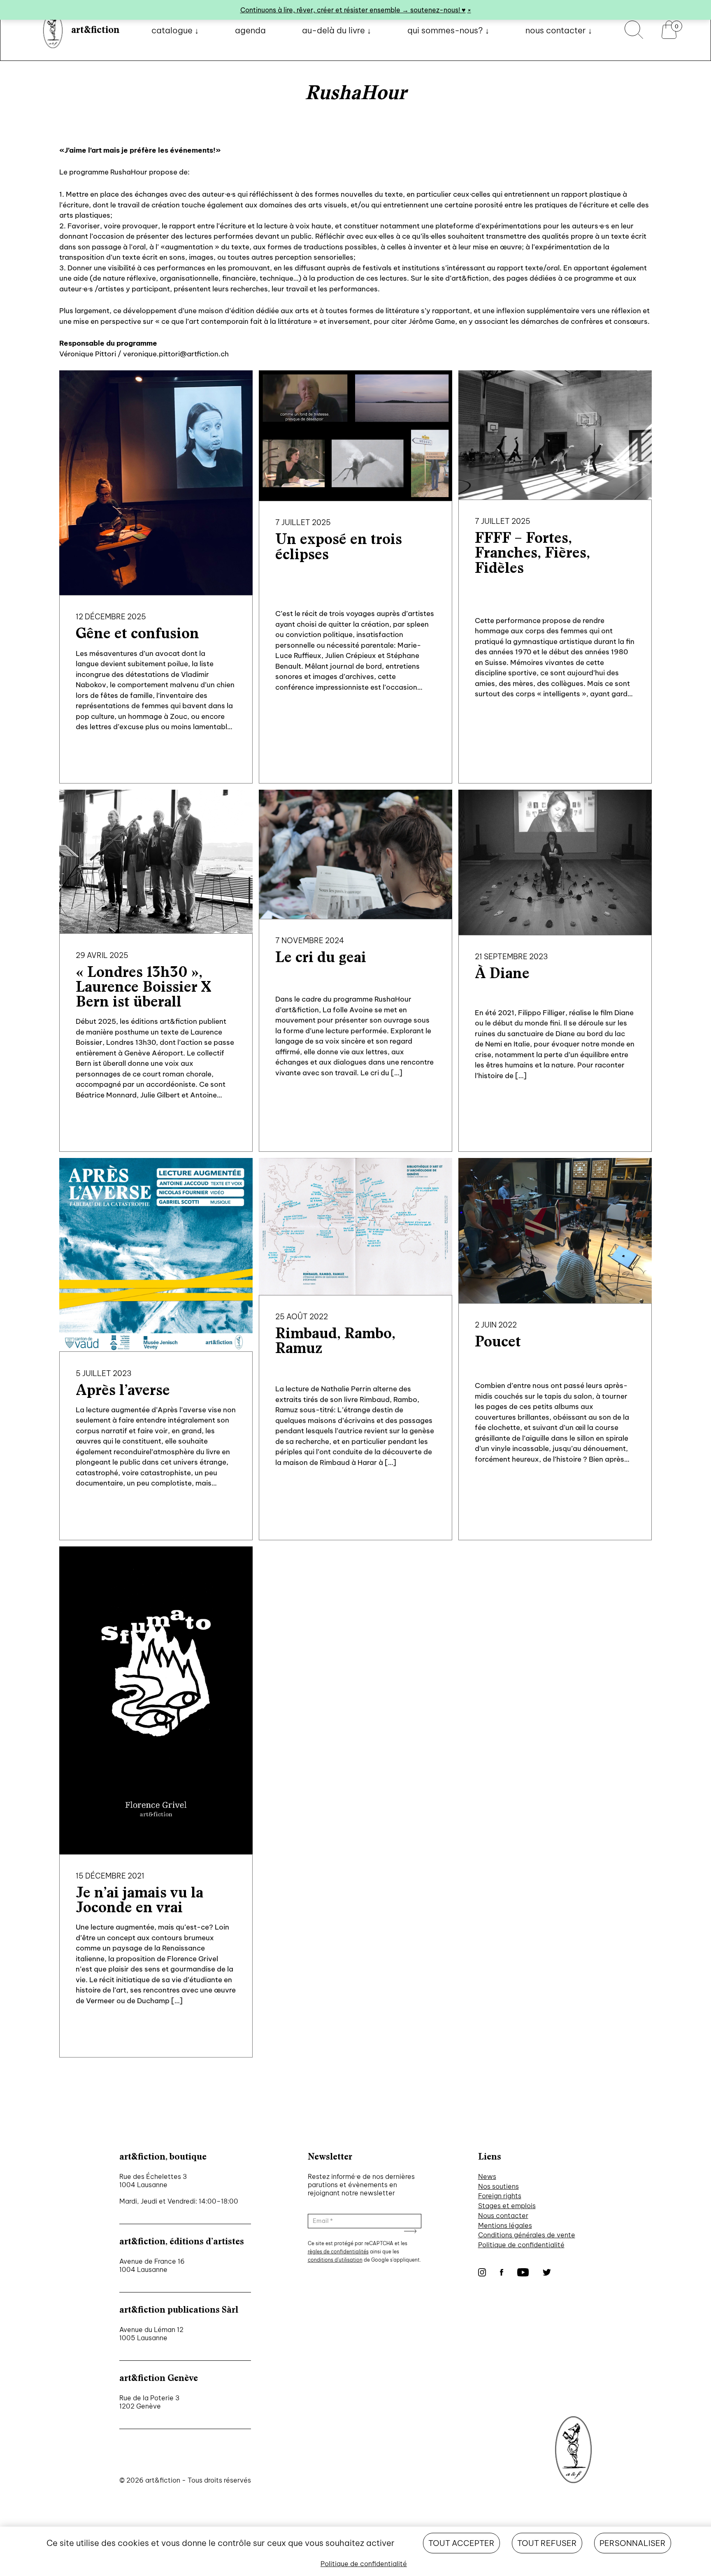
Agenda (250, 30)
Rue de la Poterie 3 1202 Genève (149, 2402)
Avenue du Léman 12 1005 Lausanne (151, 2334)
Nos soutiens (498, 2186)
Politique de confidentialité (521, 2245)
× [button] (469, 10)
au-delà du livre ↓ (337, 30)
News (487, 2176)
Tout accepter (461, 2543)
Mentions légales (505, 2225)
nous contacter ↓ (559, 30)
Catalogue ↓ (175, 30)
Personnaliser (633, 2543)
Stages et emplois (507, 2206)
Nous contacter (503, 2216)
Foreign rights (500, 2196)
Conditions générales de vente (527, 2235)
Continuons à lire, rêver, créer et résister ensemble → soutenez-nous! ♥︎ (353, 10)
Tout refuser (547, 2543)
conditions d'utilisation (335, 2260)
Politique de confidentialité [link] (364, 2564)
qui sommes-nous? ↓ (448, 30)
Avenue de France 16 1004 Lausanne (152, 2265)
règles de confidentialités (338, 2252)
